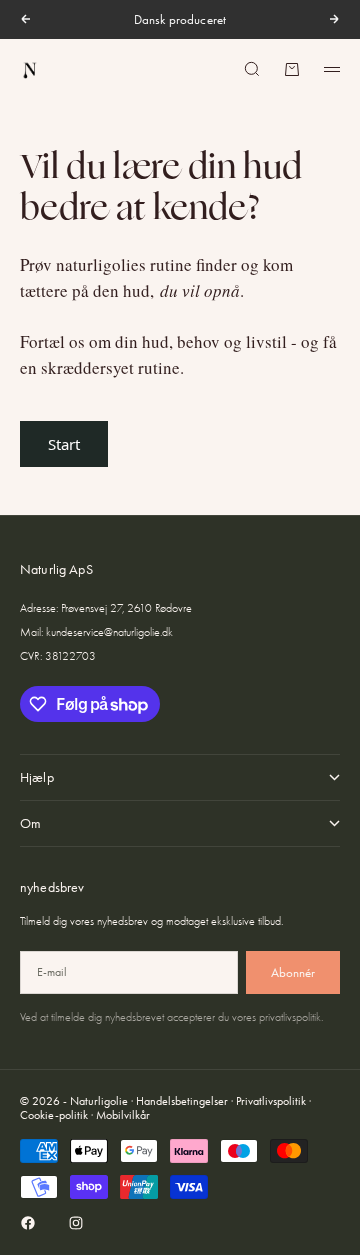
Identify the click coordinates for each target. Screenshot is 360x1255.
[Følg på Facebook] (28, 1223)
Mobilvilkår (123, 1115)
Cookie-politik (54, 1115)
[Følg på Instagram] (76, 1223)
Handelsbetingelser (182, 1101)
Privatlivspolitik (271, 1101)
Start (64, 444)
